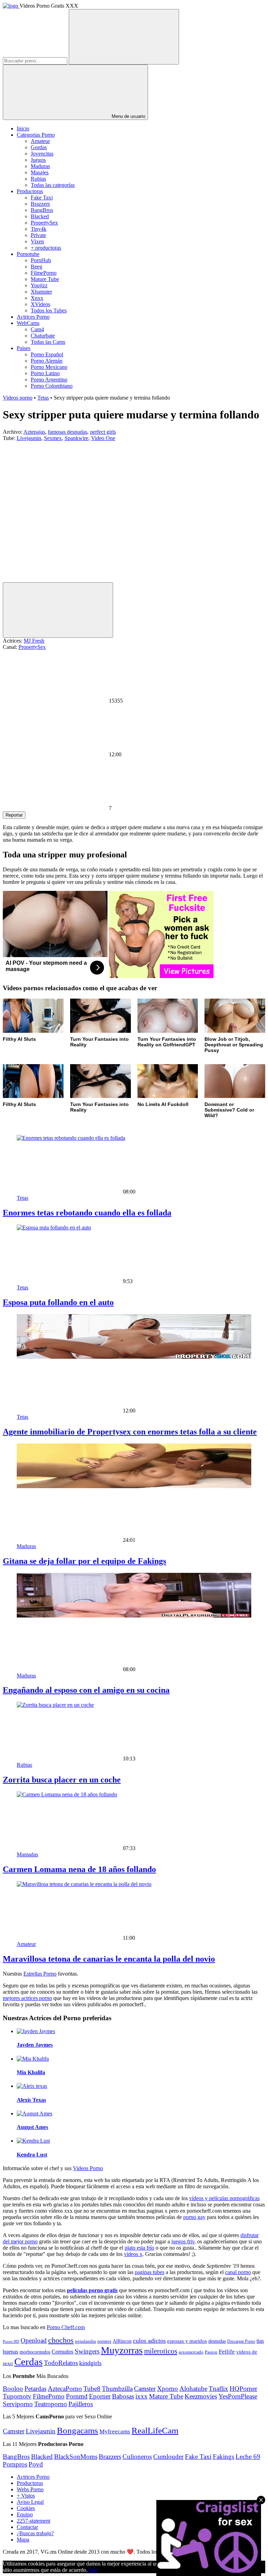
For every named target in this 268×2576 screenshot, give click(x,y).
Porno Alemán (47, 361)
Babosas (123, 2396)
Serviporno (18, 2404)
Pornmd (77, 2396)
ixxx (142, 2396)
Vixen (37, 241)
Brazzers (40, 204)
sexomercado (191, 2352)
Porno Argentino (49, 380)
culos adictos (149, 2341)
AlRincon (122, 2341)
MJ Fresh (34, 641)
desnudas (217, 2341)
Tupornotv (17, 2396)
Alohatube (193, 2389)
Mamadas (27, 1854)
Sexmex (53, 438)
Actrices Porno (33, 317)
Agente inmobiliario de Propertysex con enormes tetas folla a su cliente (130, 1432)
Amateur (40, 141)
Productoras (30, 191)
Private (38, 235)
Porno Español (47, 354)
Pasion (211, 2352)
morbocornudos (35, 2352)
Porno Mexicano (49, 367)
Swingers (87, 2351)
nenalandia (85, 2341)
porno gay (194, 2217)
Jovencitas (42, 154)
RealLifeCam (155, 2430)
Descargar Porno (241, 2342)
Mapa (23, 2540)
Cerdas (28, 2362)
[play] (58, 610)
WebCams (28, 323)
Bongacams (77, 2430)
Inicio (23, 128)
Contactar (27, 2527)
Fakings (224, 2457)
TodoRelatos (61, 2363)
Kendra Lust (32, 2155)
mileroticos (161, 2351)
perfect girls (103, 432)
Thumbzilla (117, 2389)
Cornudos (62, 2352)
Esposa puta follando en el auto (58, 1302)
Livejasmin (29, 438)
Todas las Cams (48, 342)
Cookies (26, 2508)
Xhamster (41, 292)
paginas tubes (150, 2272)
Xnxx (37, 298)
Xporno (167, 2389)
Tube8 (92, 2389)
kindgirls (90, 2363)
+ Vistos (26, 2496)
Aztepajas (34, 432)
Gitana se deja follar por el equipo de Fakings (84, 1561)
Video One (103, 438)
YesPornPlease (238, 2396)
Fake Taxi (42, 198)
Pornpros (15, 2464)
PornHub (41, 260)
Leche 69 (248, 2457)
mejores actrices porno (27, 1998)
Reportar (14, 815)
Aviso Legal (30, 2502)
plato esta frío (139, 2248)
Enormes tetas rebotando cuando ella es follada (87, 1213)
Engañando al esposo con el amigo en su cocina (86, 1690)
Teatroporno (51, 2404)
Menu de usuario (128, 116)
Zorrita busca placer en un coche (62, 1780)
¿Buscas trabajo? (35, 2533)
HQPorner (243, 2389)
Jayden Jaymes (35, 2045)
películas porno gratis (92, 2290)
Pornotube (28, 254)
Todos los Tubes (49, 310)
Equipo (25, 2514)
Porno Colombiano (52, 386)
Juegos (38, 160)
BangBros (42, 210)
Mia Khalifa (31, 2072)
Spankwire (76, 438)
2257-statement (33, 2521)
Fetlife (227, 2352)
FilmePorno (44, 273)
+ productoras (46, 248)
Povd (36, 2464)
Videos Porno (88, 2168)
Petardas (35, 2389)
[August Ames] (35, 2113)
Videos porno (18, 398)
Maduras (40, 166)
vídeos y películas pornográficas (224, 2198)
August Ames (32, 2127)
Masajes (40, 172)
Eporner (100, 2396)
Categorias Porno (36, 135)
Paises (24, 348)
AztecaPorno (65, 2389)
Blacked (40, 216)
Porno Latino (45, 373)
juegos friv (183, 2241)
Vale (92, 2570)
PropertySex (44, 223)
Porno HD (11, 2342)
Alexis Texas (31, 2100)
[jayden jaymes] (36, 2031)
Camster (145, 2389)
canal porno (238, 2272)
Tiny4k (39, 229)
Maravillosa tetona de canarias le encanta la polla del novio (109, 1959)
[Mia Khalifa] (33, 2059)
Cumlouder (168, 2457)
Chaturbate (43, 336)
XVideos (40, 304)
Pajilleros (81, 2404)
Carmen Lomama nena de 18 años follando (79, 1869)
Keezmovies (201, 2396)
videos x (133, 2254)
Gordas (39, 147)
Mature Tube (45, 279)
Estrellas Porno (40, 1974)
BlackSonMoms (76, 2457)
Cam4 (37, 329)
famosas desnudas (68, 432)
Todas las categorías (53, 185)
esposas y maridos (187, 2341)
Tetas (43, 398)
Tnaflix (218, 2389)
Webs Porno (30, 2489)
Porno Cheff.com (66, 2327)
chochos (61, 2340)
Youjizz (39, 285)
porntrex (104, 2342)
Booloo (13, 2389)
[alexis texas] (32, 2086)
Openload (34, 2340)
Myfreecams (115, 2431)
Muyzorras (122, 2350)
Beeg (36, 267)
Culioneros (137, 2457)
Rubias (38, 179)
